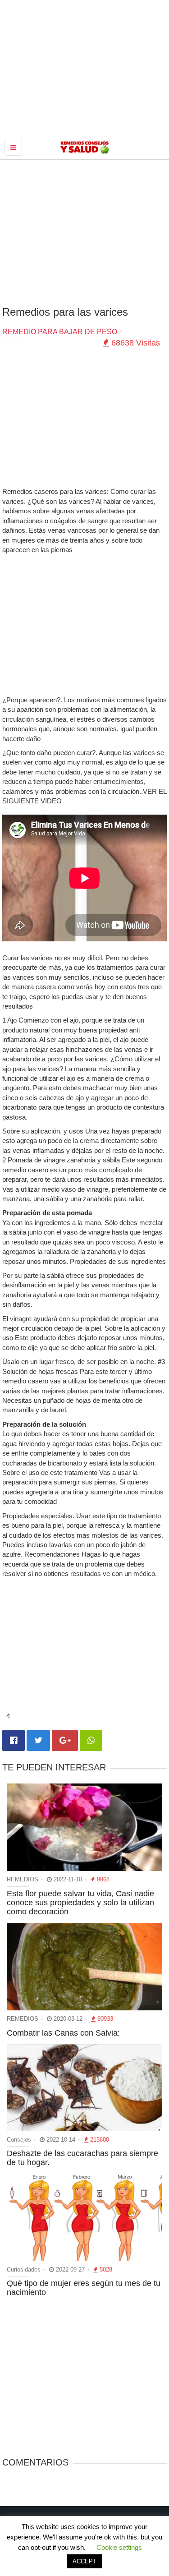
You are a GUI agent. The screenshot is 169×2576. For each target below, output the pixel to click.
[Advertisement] (85, 232)
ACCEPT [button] (84, 2561)
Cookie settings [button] (119, 2547)
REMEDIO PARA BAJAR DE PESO (60, 332)
